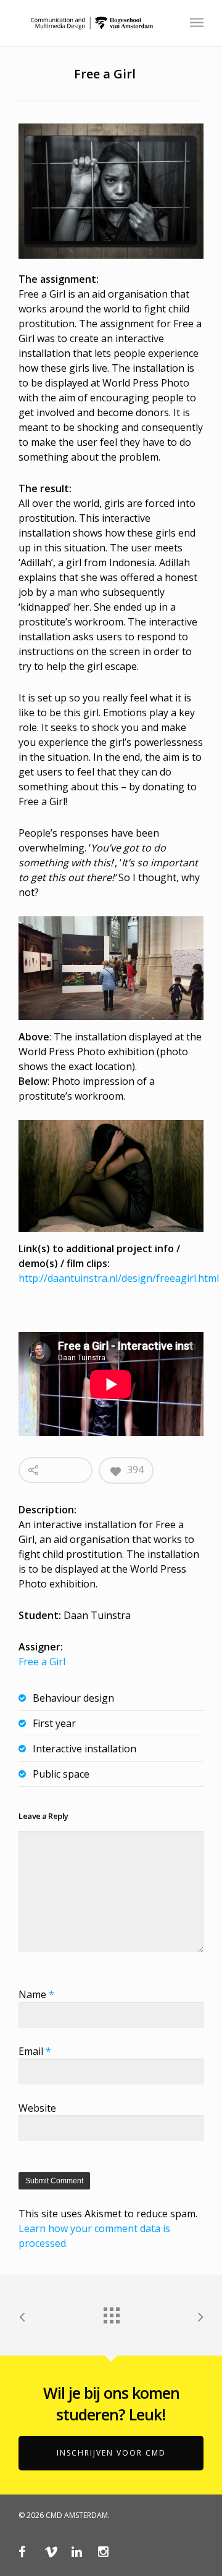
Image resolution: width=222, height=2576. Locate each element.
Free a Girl (42, 1662)
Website (37, 2108)
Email (35, 2051)
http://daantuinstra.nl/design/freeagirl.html (119, 1278)
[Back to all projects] (111, 2312)
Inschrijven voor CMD (111, 2453)
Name (36, 1994)
